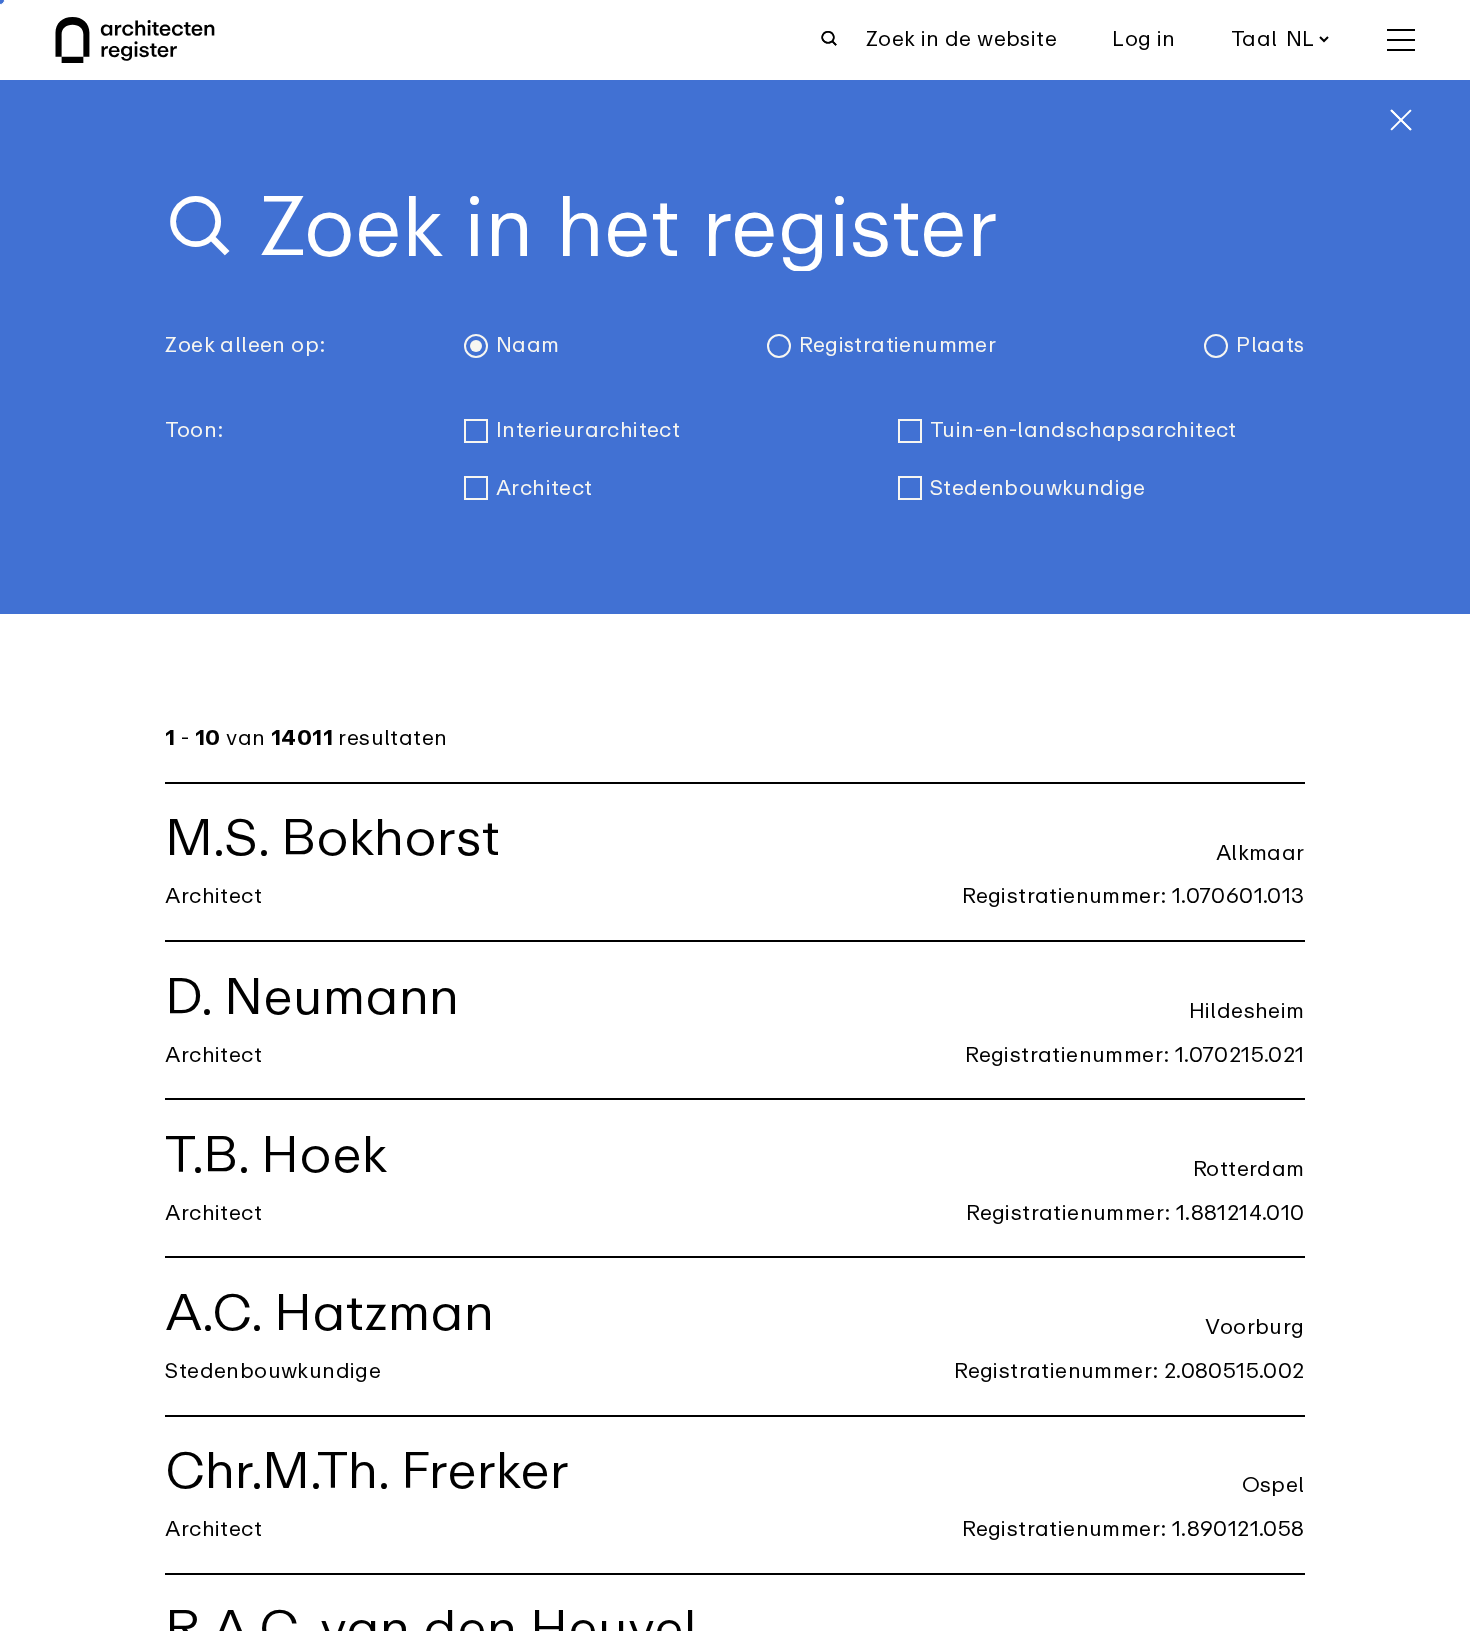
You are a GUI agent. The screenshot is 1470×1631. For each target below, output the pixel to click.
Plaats (1270, 345)
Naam (528, 345)
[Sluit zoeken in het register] (1401, 120)
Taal (1254, 39)
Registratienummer (897, 345)
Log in (1143, 39)
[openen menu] (1401, 40)
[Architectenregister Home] (135, 40)
